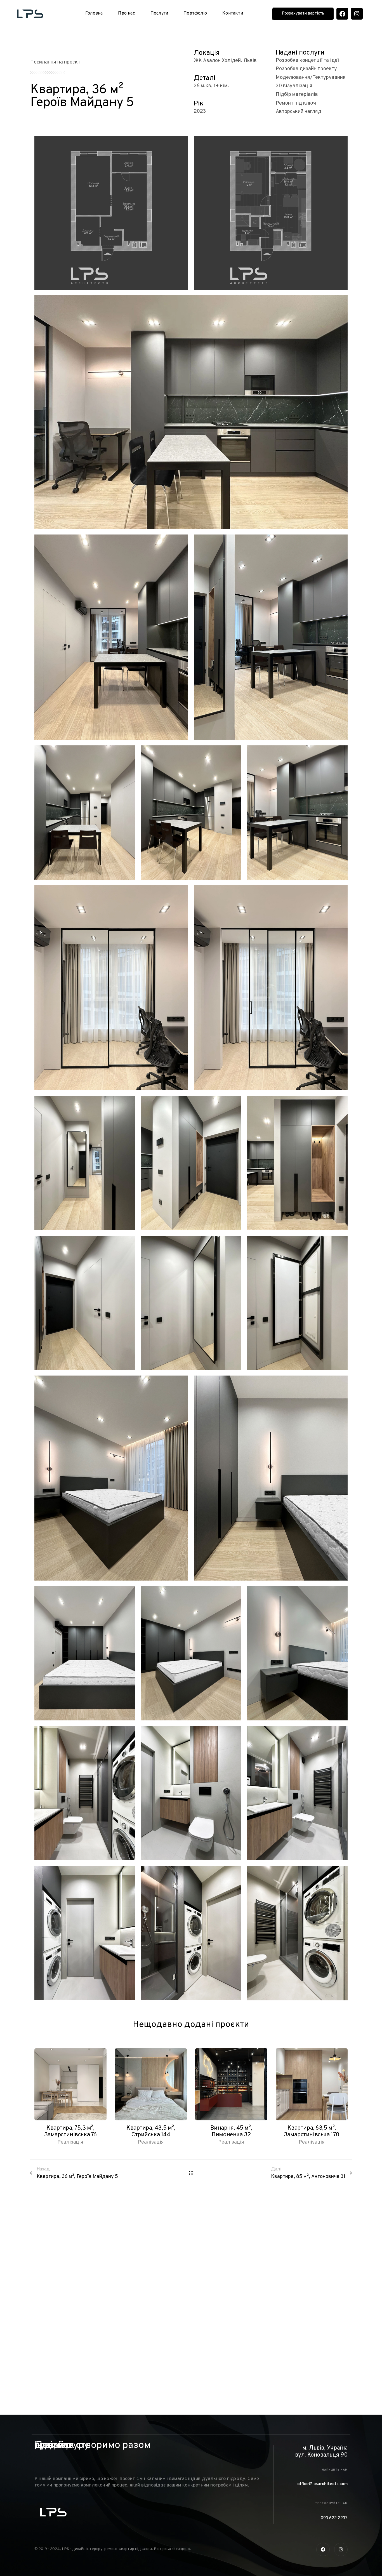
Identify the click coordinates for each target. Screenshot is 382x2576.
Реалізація (70, 2142)
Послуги (159, 13)
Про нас (126, 13)
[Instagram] (357, 14)
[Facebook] (342, 14)
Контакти (233, 13)
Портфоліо (195, 13)
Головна (94, 13)
